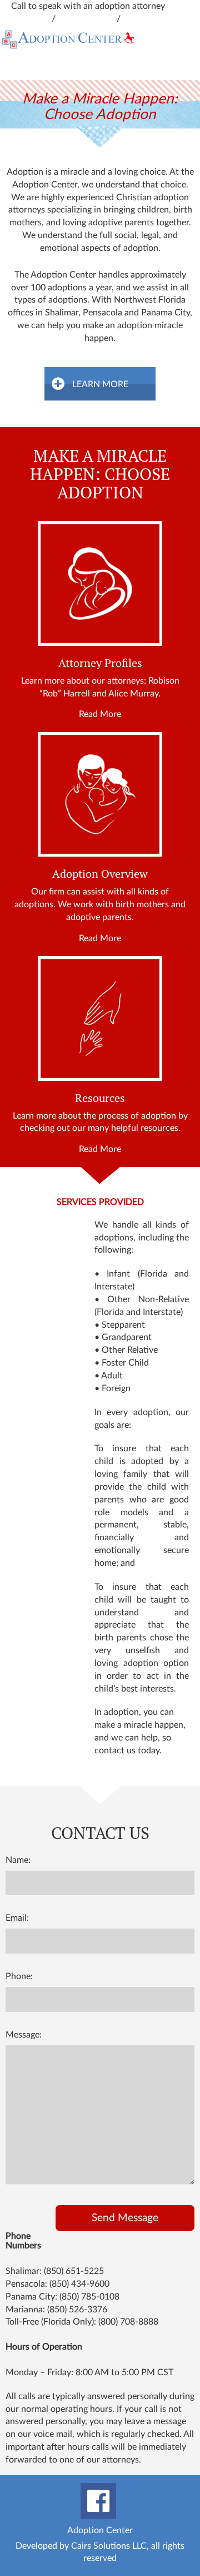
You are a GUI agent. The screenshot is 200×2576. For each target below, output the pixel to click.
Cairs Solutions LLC (109, 2546)
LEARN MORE (100, 384)
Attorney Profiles (100, 663)
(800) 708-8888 (128, 2322)
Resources (100, 1098)
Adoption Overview (100, 874)
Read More (100, 714)
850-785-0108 (151, 19)
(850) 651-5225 (74, 2271)
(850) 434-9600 (79, 2284)
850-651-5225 (87, 19)
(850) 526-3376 (77, 2310)
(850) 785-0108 (89, 2297)
